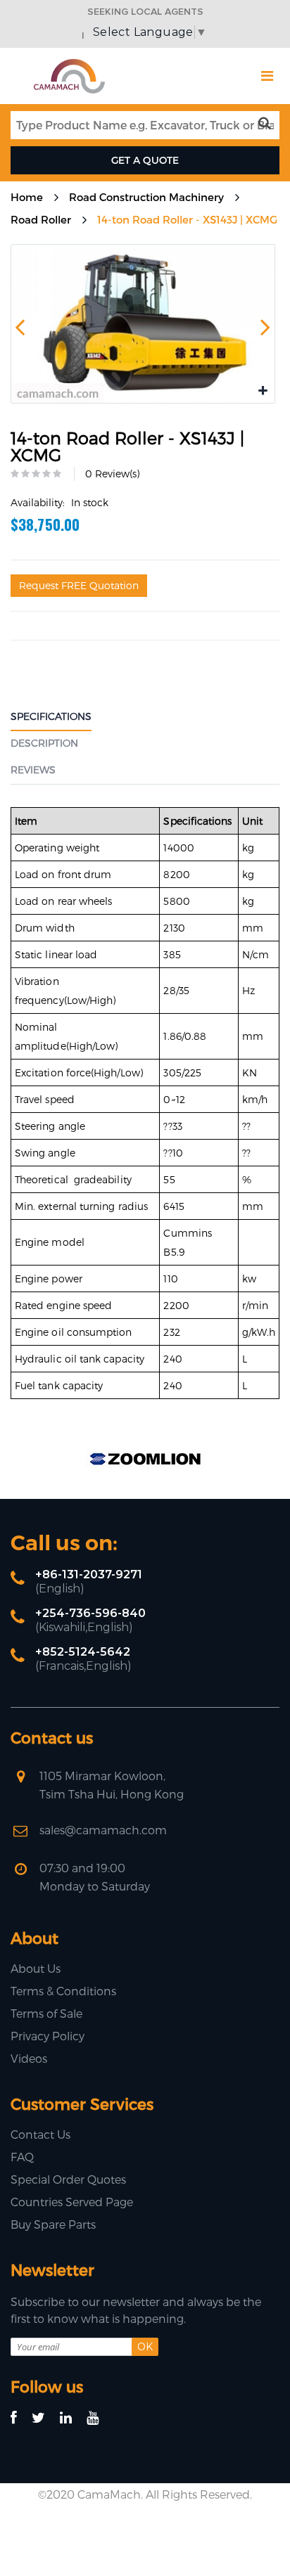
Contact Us (40, 2134)
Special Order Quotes (68, 2179)
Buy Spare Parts (53, 2224)
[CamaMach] (69, 64)
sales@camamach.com (103, 1830)
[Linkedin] (72, 2418)
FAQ (22, 2157)
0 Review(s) (112, 474)
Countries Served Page (72, 2202)
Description (44, 743)
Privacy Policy (48, 2036)
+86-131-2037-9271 (89, 1574)
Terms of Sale (46, 2013)
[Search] (268, 124)
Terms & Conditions (63, 1991)
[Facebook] (20, 2418)
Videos (29, 2058)
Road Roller (41, 219)
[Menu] (267, 76)
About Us (36, 1968)
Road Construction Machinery (146, 197)
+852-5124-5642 (83, 1652)
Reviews (33, 769)
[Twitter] (45, 2418)
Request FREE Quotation (79, 585)
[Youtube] (99, 2418)
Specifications (51, 716)
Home (27, 197)
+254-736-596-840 (90, 1613)
